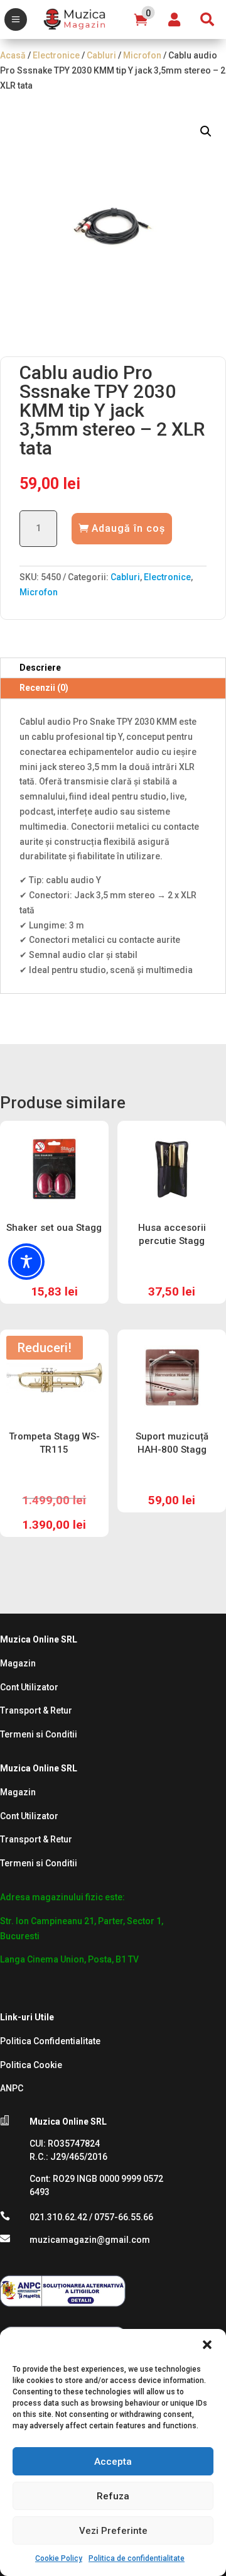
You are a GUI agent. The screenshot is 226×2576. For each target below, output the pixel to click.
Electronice (56, 55)
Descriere (40, 668)
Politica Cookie (31, 2065)
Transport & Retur (36, 1710)
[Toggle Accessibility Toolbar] (26, 1262)
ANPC (12, 2088)
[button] (207, 2345)
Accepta (113, 2462)
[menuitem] (16, 19)
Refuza (113, 2496)
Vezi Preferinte (113, 2531)
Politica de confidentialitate (137, 2558)
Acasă (13, 55)
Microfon (142, 55)
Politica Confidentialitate (50, 2041)
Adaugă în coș (128, 528)
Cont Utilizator (29, 1687)
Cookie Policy (59, 2558)
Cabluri (101, 55)
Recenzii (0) (44, 688)
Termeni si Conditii (39, 1734)
